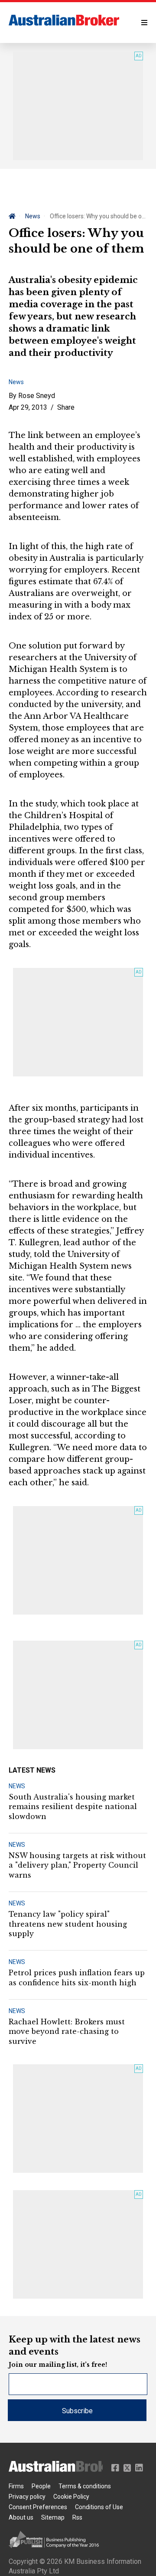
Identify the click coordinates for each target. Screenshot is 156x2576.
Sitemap (53, 2517)
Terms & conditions (85, 2486)
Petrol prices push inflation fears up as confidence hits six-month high (77, 1977)
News (33, 216)
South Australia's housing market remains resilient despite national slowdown (73, 1807)
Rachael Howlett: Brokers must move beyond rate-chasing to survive (67, 2032)
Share (66, 407)
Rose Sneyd (37, 396)
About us (21, 2517)
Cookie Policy (71, 2497)
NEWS (17, 1786)
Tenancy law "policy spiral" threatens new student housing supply (68, 1924)
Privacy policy (27, 2497)
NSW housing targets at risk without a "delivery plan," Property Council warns (77, 1865)
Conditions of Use (99, 2507)
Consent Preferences (38, 2507)
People (41, 2486)
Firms (16, 2486)
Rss (77, 2517)
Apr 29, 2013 (28, 407)
